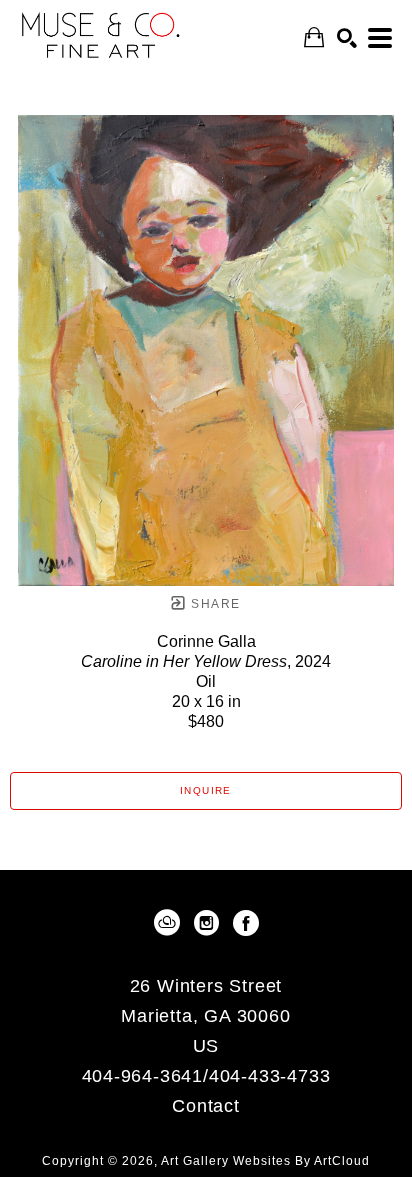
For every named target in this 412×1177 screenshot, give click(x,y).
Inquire (206, 790)
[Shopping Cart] (314, 37)
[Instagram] (210, 923)
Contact (206, 1106)
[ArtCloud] (170, 923)
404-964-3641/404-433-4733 (206, 1076)
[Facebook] (246, 923)
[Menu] (380, 38)
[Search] (347, 38)
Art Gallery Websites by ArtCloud (265, 1161)
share (213, 604)
